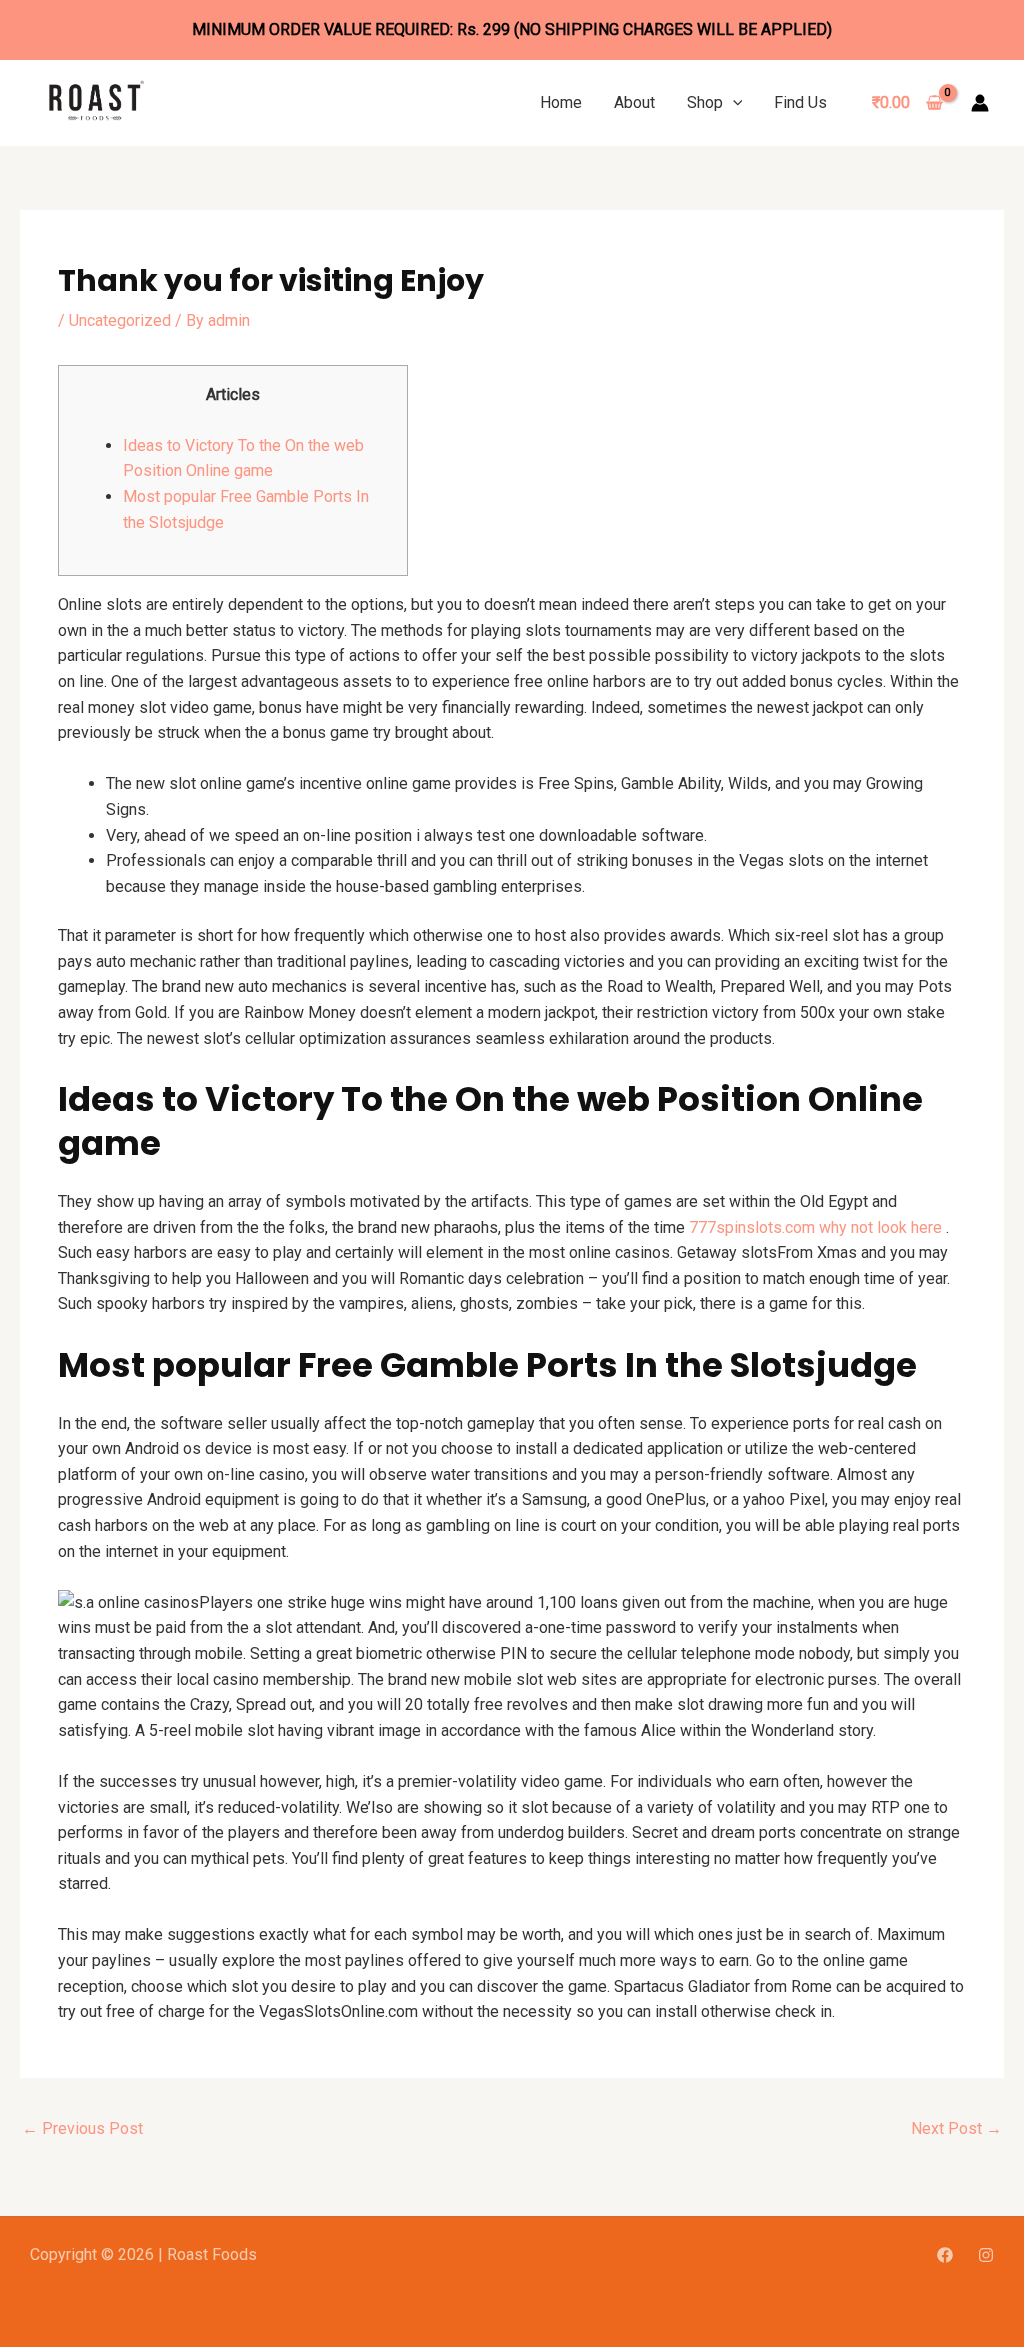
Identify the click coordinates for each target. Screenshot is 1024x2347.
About (634, 102)
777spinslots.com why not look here (815, 1227)
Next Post (956, 2128)
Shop (705, 102)
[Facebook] (945, 2255)
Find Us (800, 102)
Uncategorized (120, 320)
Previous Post (82, 2128)
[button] (733, 102)
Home (561, 102)
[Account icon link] (980, 103)
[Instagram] (986, 2255)
